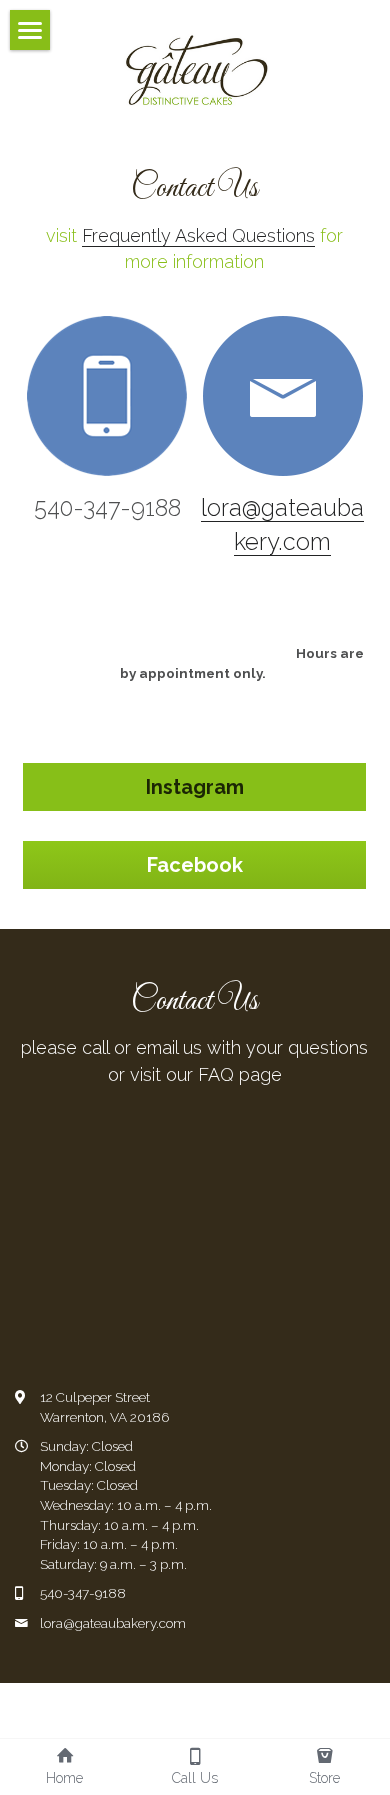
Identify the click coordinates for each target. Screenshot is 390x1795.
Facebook (195, 865)
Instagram (195, 787)
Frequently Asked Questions (198, 235)
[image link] (194, 68)
